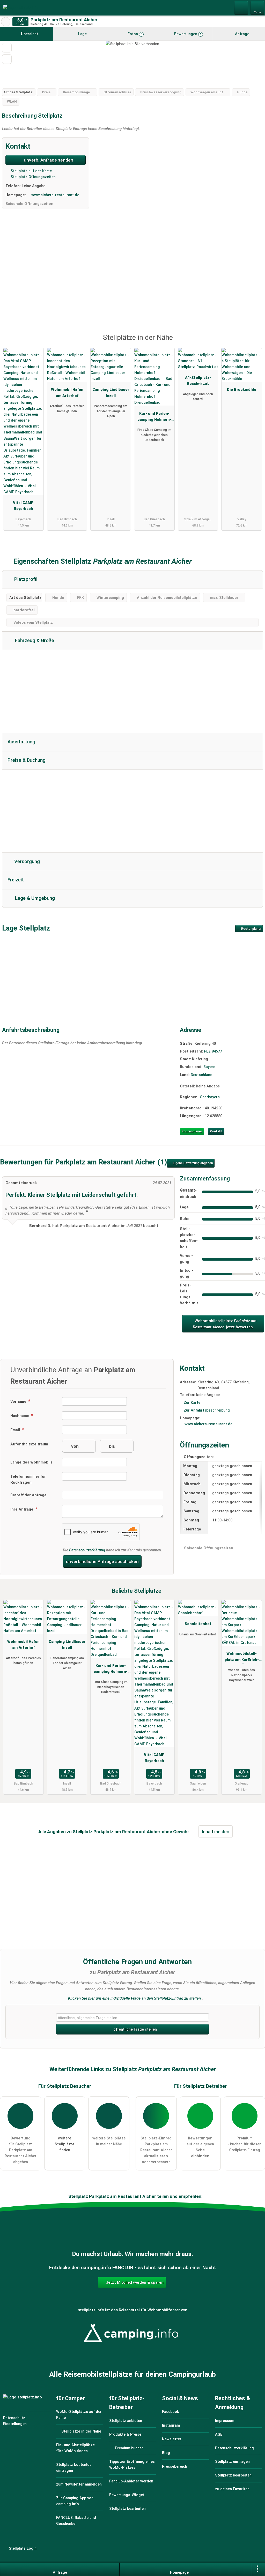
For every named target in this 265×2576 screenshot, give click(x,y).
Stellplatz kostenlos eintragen (74, 2468)
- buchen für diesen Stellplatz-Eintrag (244, 2144)
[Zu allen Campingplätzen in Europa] (132, 2346)
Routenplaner (251, 929)
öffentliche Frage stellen (135, 2029)
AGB (219, 2434)
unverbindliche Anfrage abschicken (102, 1561)
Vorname (19, 1402)
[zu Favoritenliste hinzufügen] (7, 48)
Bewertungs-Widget (127, 2495)
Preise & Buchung (27, 760)
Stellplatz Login (22, 2548)
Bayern (209, 1067)
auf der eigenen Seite (200, 2147)
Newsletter (172, 2439)
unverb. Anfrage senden (48, 160)
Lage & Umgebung (34, 898)
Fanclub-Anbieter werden (131, 2481)
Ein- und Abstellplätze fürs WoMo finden (75, 2448)
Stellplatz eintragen (232, 2462)
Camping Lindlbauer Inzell (111, 393)
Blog (166, 2453)
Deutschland (202, 1075)
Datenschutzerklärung (87, 1550)
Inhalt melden (216, 1832)
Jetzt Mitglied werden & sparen (134, 2282)
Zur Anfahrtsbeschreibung (207, 1410)
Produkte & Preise (125, 2434)
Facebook (171, 2412)
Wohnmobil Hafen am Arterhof (67, 393)
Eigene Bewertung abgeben (193, 1163)
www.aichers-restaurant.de (55, 195)
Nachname (20, 1416)
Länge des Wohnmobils (31, 1462)
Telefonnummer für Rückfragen (28, 1480)
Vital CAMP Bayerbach (23, 506)
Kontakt (216, 1131)
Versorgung (26, 862)
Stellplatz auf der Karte (31, 171)
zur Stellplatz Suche (6, 22)
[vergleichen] (7, 59)
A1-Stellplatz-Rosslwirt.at (198, 381)
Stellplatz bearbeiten (127, 2509)
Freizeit (16, 880)
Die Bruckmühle (242, 390)
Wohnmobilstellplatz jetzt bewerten (225, 1324)
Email (16, 1430)
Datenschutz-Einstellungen (15, 2421)
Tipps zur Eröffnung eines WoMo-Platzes (132, 2465)
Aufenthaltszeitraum (29, 1444)
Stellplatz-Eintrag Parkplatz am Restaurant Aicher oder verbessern (156, 2150)
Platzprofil (25, 579)
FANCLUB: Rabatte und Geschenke (76, 2521)
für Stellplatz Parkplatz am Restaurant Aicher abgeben (21, 2150)
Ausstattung (21, 742)
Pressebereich (175, 2467)
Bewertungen (187, 34)
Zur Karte (192, 1403)
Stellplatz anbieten (126, 2421)
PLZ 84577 (213, 1051)
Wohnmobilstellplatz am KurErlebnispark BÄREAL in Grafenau (242, 1658)
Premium (254, 342)
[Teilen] (246, 2569)
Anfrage (242, 34)
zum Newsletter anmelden (79, 2484)
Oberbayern (210, 1097)
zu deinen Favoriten (232, 2489)
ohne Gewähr (175, 1832)
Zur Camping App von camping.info (75, 2501)
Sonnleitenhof (198, 1624)
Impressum (225, 2421)
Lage (82, 34)
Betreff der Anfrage (28, 1495)
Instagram (171, 2425)
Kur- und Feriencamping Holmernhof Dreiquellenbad (154, 418)
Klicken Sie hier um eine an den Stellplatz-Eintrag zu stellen (134, 1998)
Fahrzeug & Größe (34, 641)
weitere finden (65, 2144)
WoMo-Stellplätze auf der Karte (79, 2415)
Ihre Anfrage (22, 1509)
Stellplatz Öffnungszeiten (33, 177)
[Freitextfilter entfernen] (241, 7)
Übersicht (29, 34)
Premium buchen (129, 2448)
